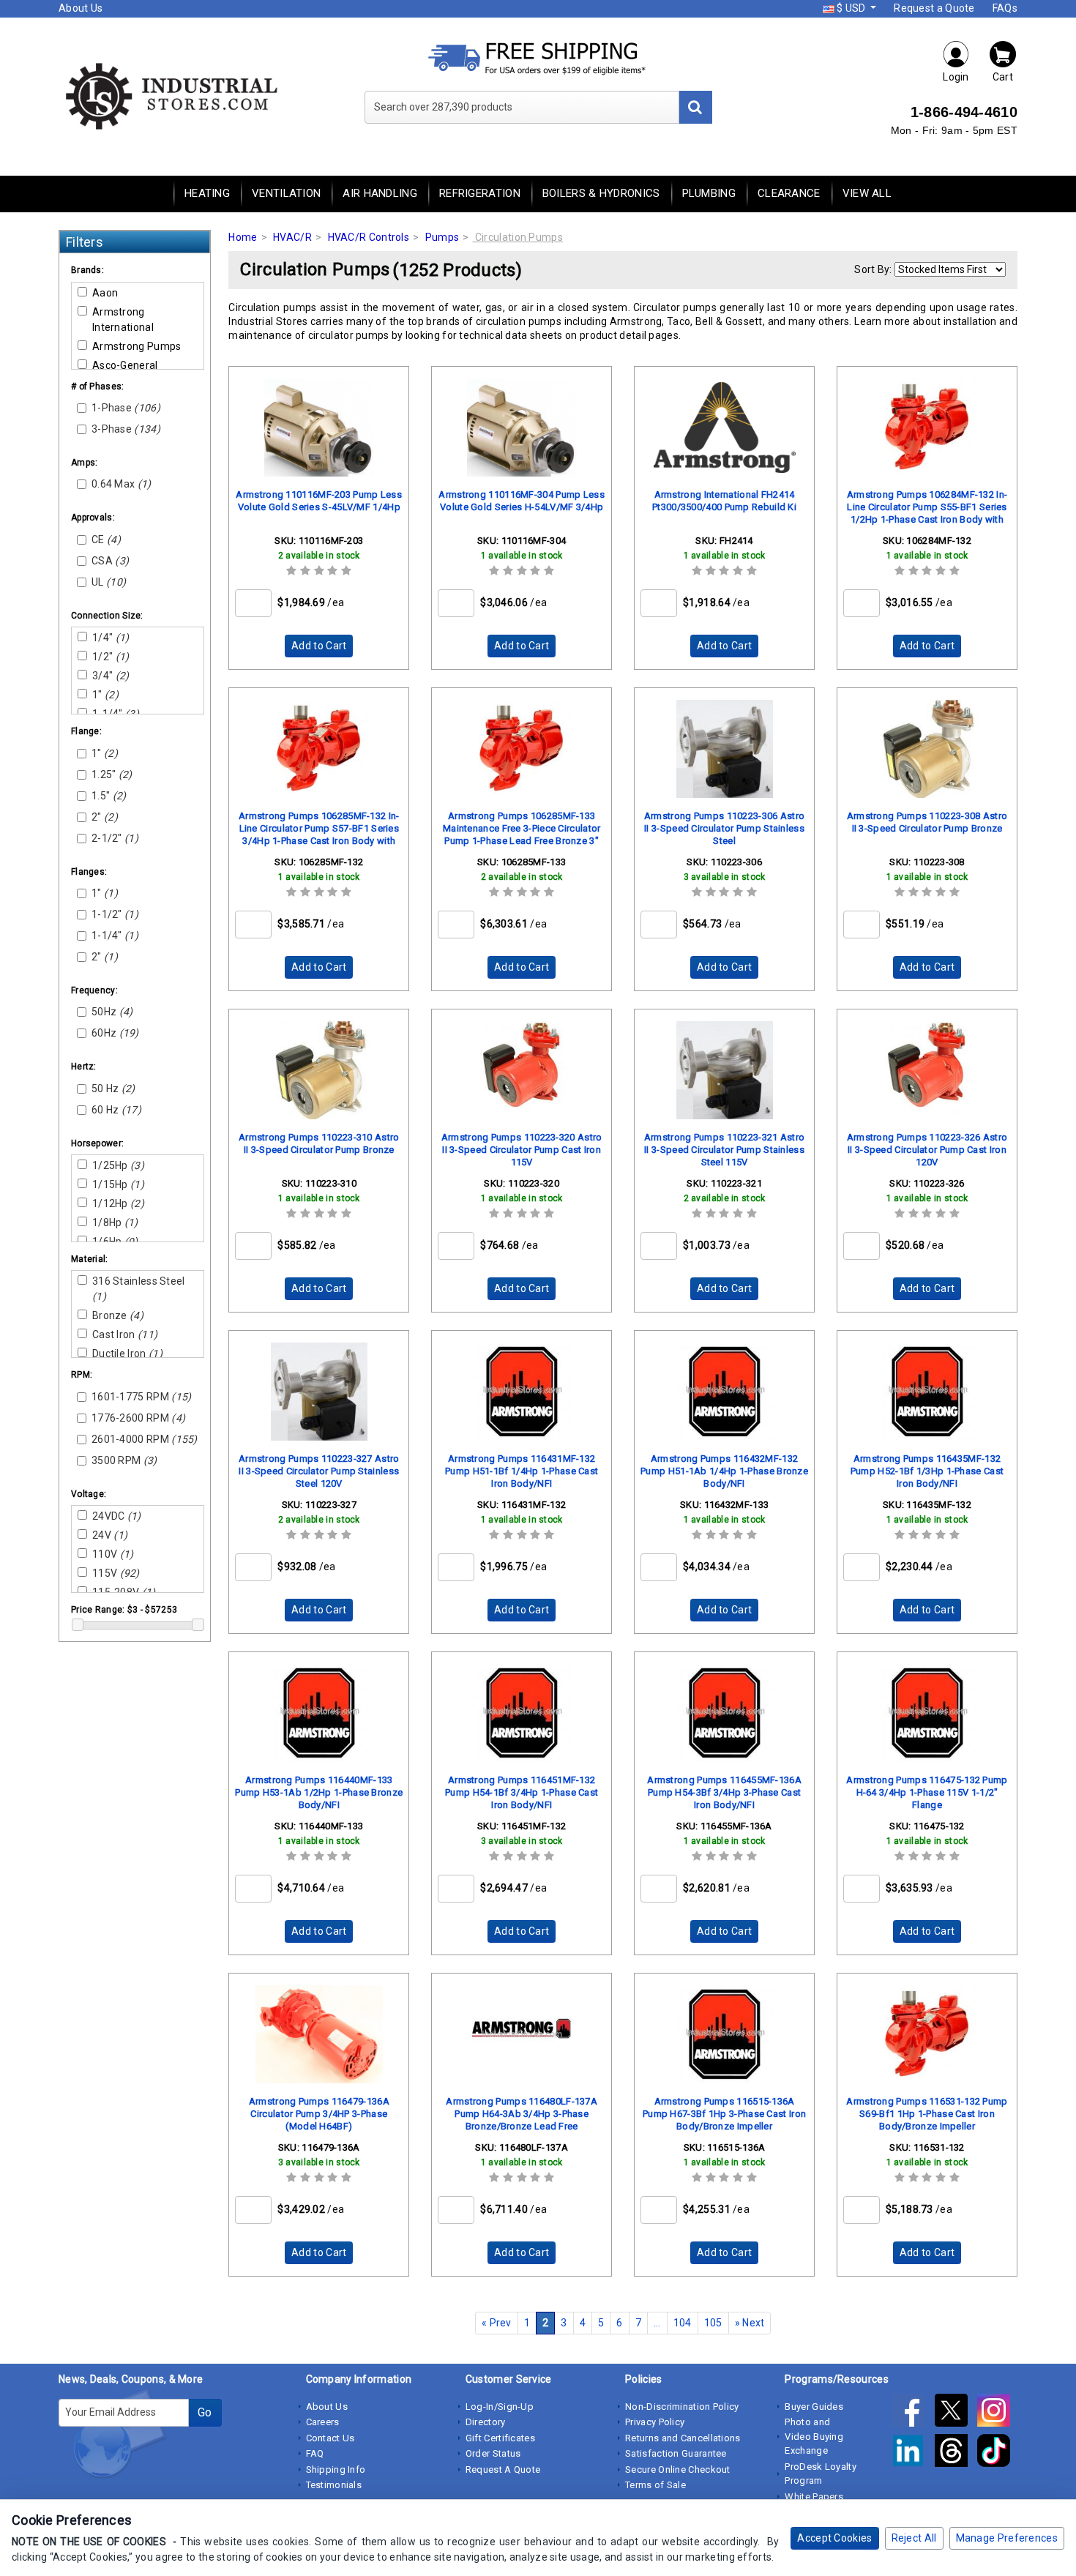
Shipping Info (336, 2469)
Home (243, 237)
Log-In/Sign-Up (500, 2407)
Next (750, 2323)
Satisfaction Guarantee (676, 2453)
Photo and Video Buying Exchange (814, 2436)
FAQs (1005, 8)
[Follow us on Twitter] (956, 2413)
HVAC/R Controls (369, 237)
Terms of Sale (655, 2485)
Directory (486, 2422)
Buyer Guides (814, 2407)
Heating (207, 193)
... (657, 2323)
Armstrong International (123, 320)
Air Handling (380, 193)
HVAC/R (292, 237)
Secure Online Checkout (678, 2469)
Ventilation (286, 193)
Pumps (442, 237)
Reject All (914, 2538)
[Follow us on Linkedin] (913, 2454)
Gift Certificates (500, 2438)
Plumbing (709, 193)
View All (867, 193)
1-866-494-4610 (964, 112)
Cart (1003, 77)
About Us (81, 8)
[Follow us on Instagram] (997, 2413)
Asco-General (125, 365)
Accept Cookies (834, 2538)
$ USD (851, 8)
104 (683, 2323)
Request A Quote (503, 2469)
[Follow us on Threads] (956, 2454)
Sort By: (873, 269)
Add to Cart (319, 646)
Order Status (493, 2453)
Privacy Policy (655, 2422)
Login (956, 77)
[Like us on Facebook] (913, 2413)
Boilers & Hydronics (601, 193)
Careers (323, 2422)
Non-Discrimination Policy (682, 2407)
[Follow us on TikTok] (997, 2454)
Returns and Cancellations (683, 2438)
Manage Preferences (1007, 2538)
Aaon (105, 293)
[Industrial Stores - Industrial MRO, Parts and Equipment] (170, 95)
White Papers (814, 2497)
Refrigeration (480, 193)
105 (713, 2323)
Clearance (789, 193)
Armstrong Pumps (137, 346)
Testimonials (334, 2485)
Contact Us (330, 2438)
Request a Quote (934, 8)
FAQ (315, 2453)
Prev (497, 2323)
